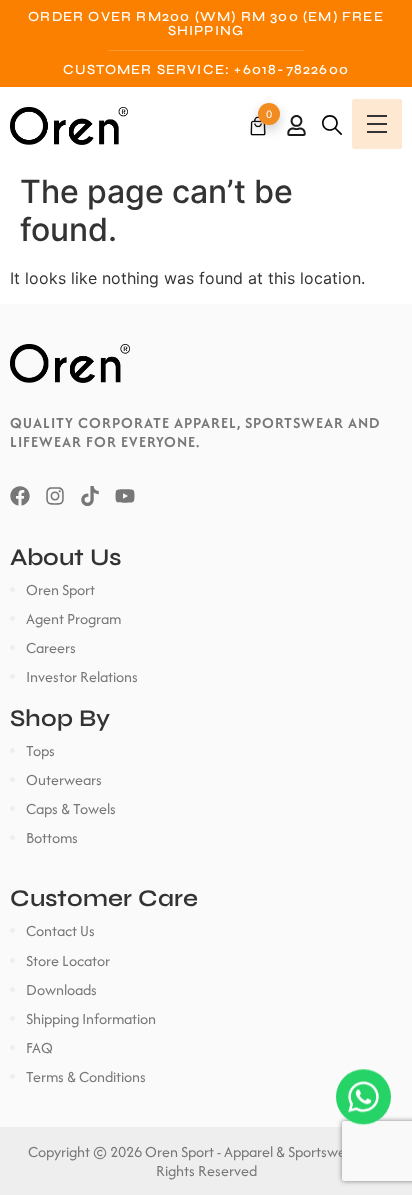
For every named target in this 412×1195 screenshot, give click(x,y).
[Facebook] (20, 496)
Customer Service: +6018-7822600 (206, 69)
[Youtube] (125, 496)
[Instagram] (55, 496)
